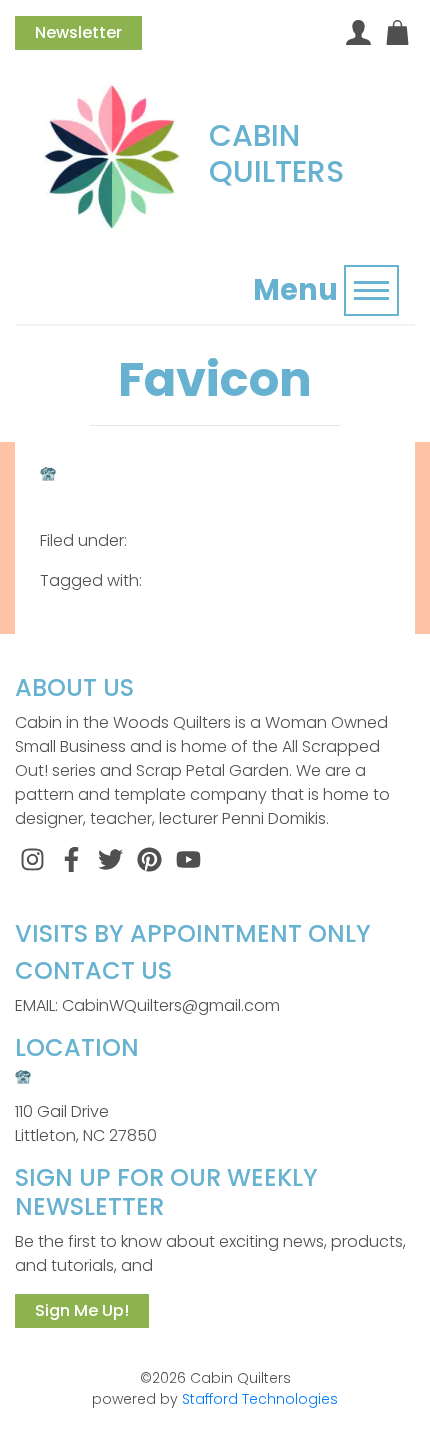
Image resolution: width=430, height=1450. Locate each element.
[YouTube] (188, 858)
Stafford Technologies (260, 1399)
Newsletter (78, 32)
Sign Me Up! (82, 1310)
